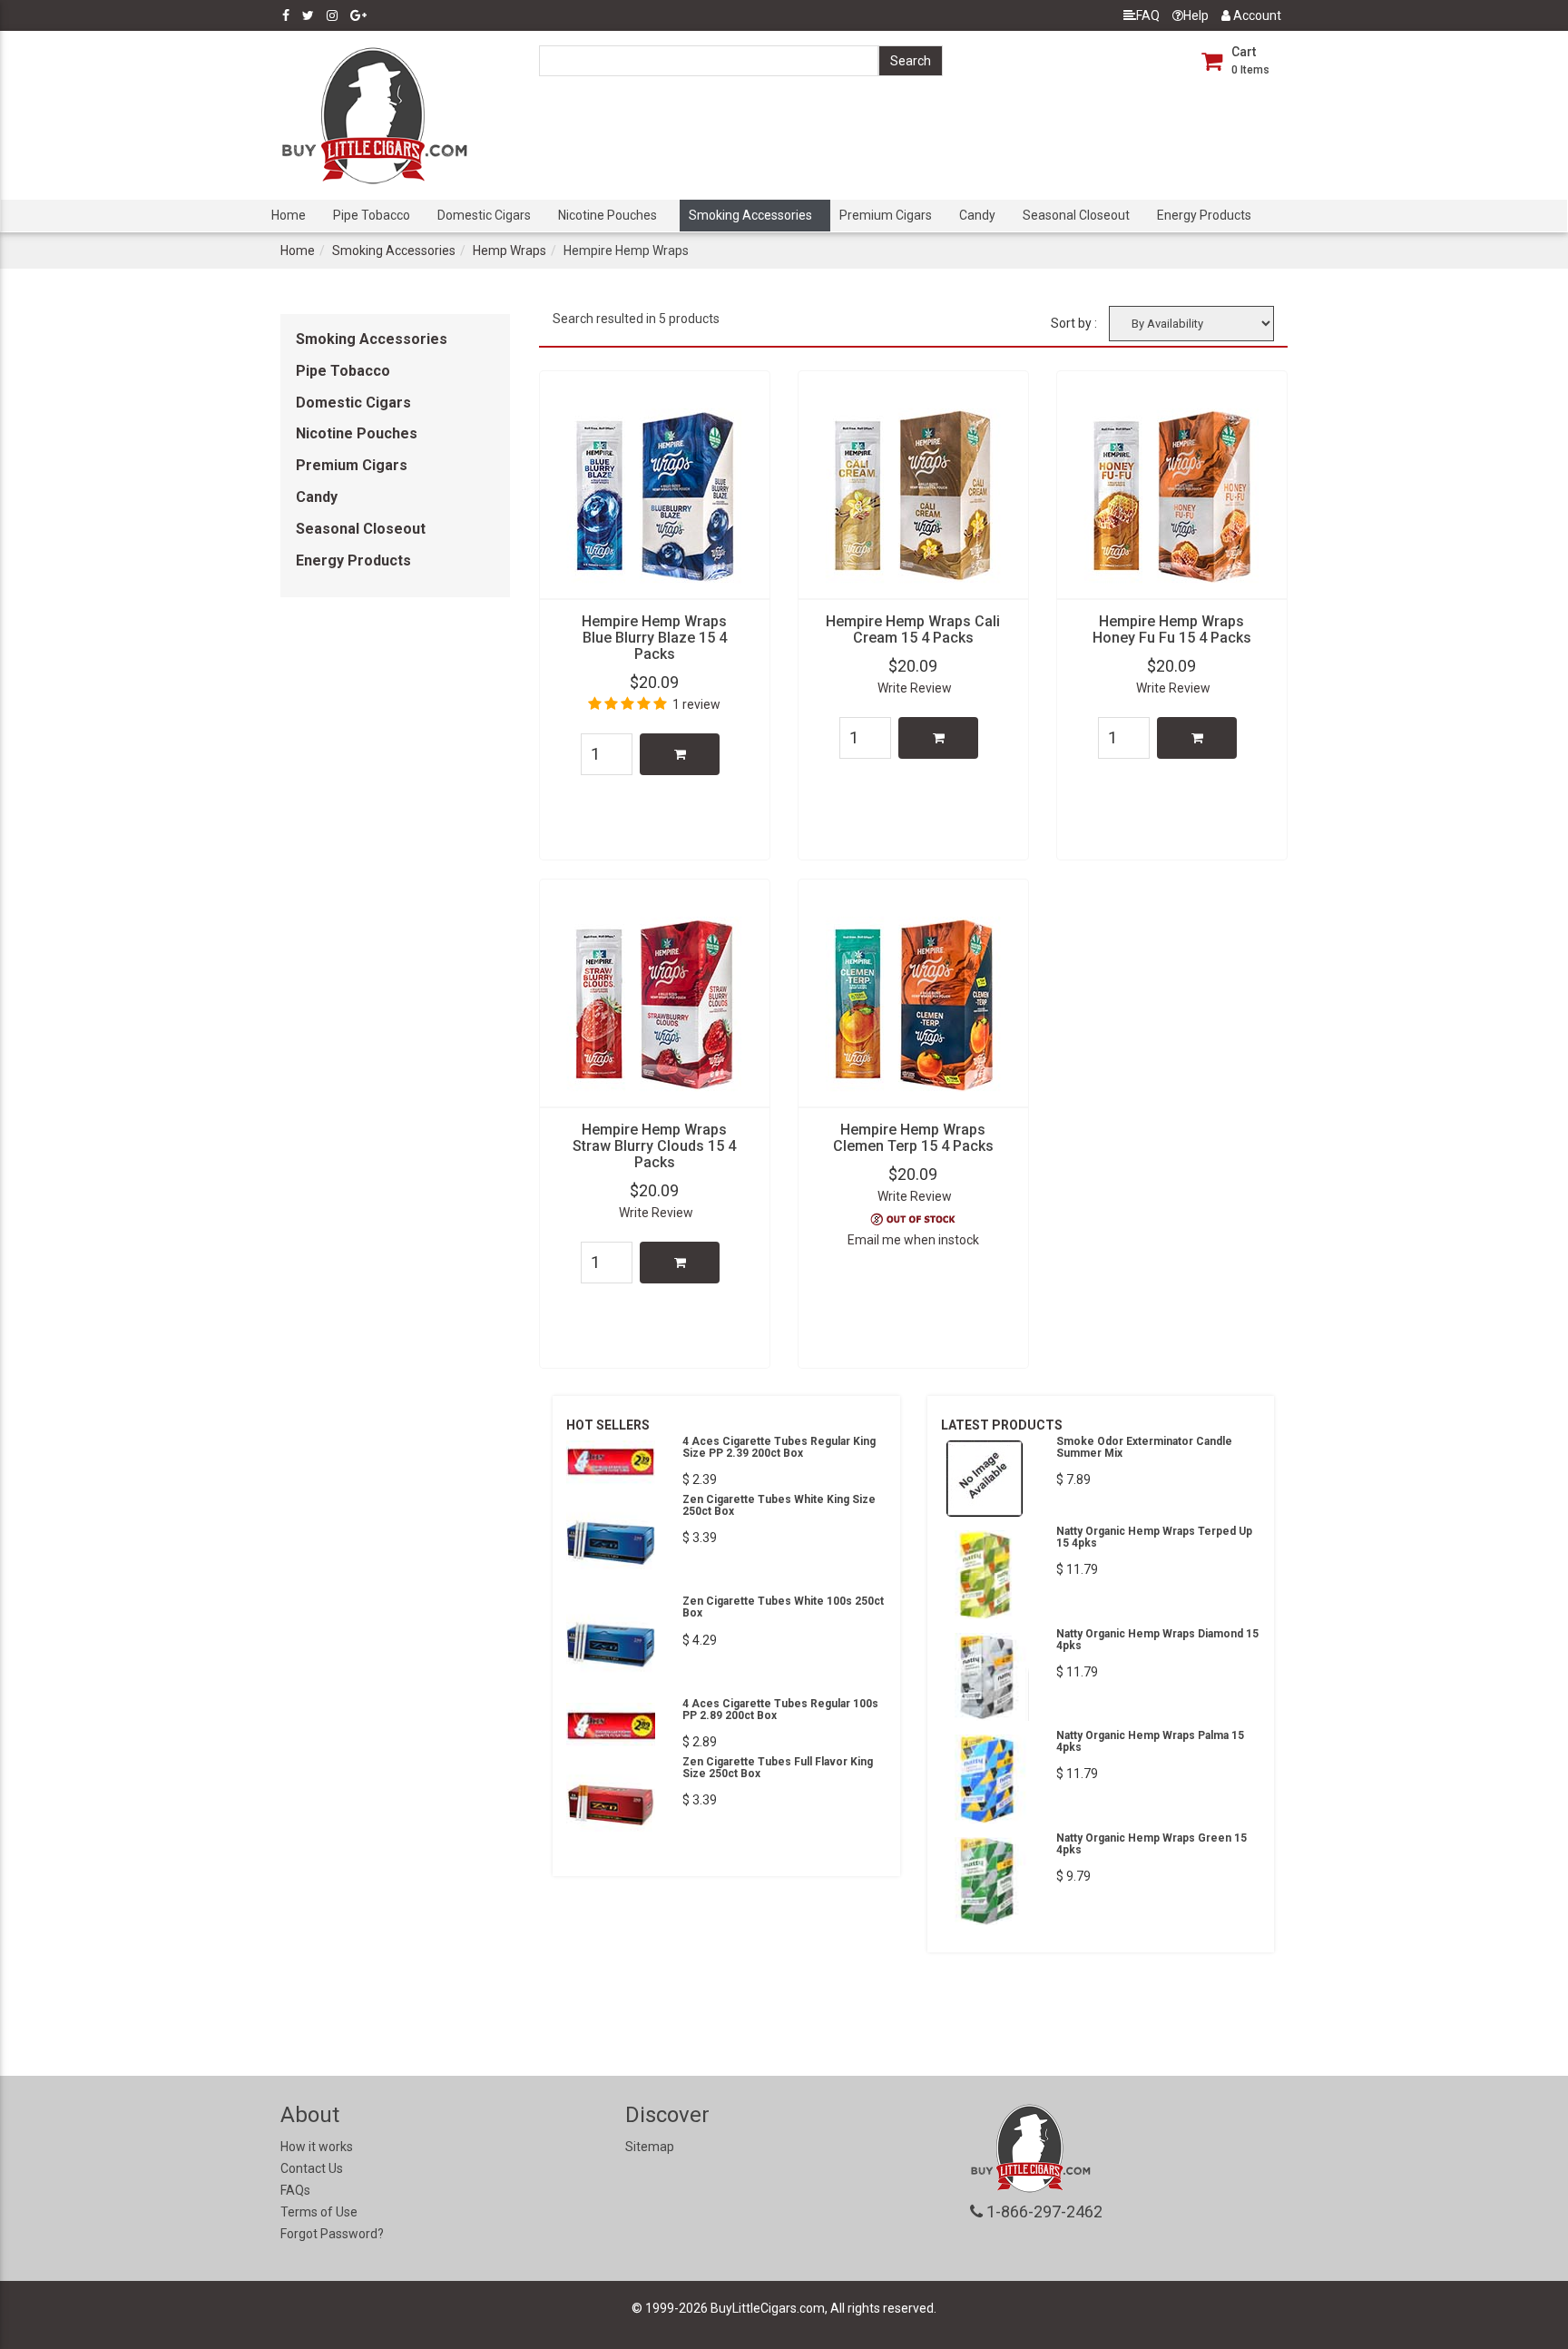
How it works (317, 2147)
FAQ (1148, 15)
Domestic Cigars (484, 215)
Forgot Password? (332, 2234)
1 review (696, 704)
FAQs (295, 2190)
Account (1256, 15)
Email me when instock (913, 1240)
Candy (977, 215)
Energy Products (1204, 215)
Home (289, 215)
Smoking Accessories (750, 215)
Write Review (915, 688)
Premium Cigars (886, 215)
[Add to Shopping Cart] (680, 754)
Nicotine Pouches (608, 215)
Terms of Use (319, 2212)
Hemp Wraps (510, 251)
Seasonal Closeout (1076, 215)
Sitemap (650, 2147)
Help (1196, 15)
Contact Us (312, 2168)
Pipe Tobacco (372, 215)
